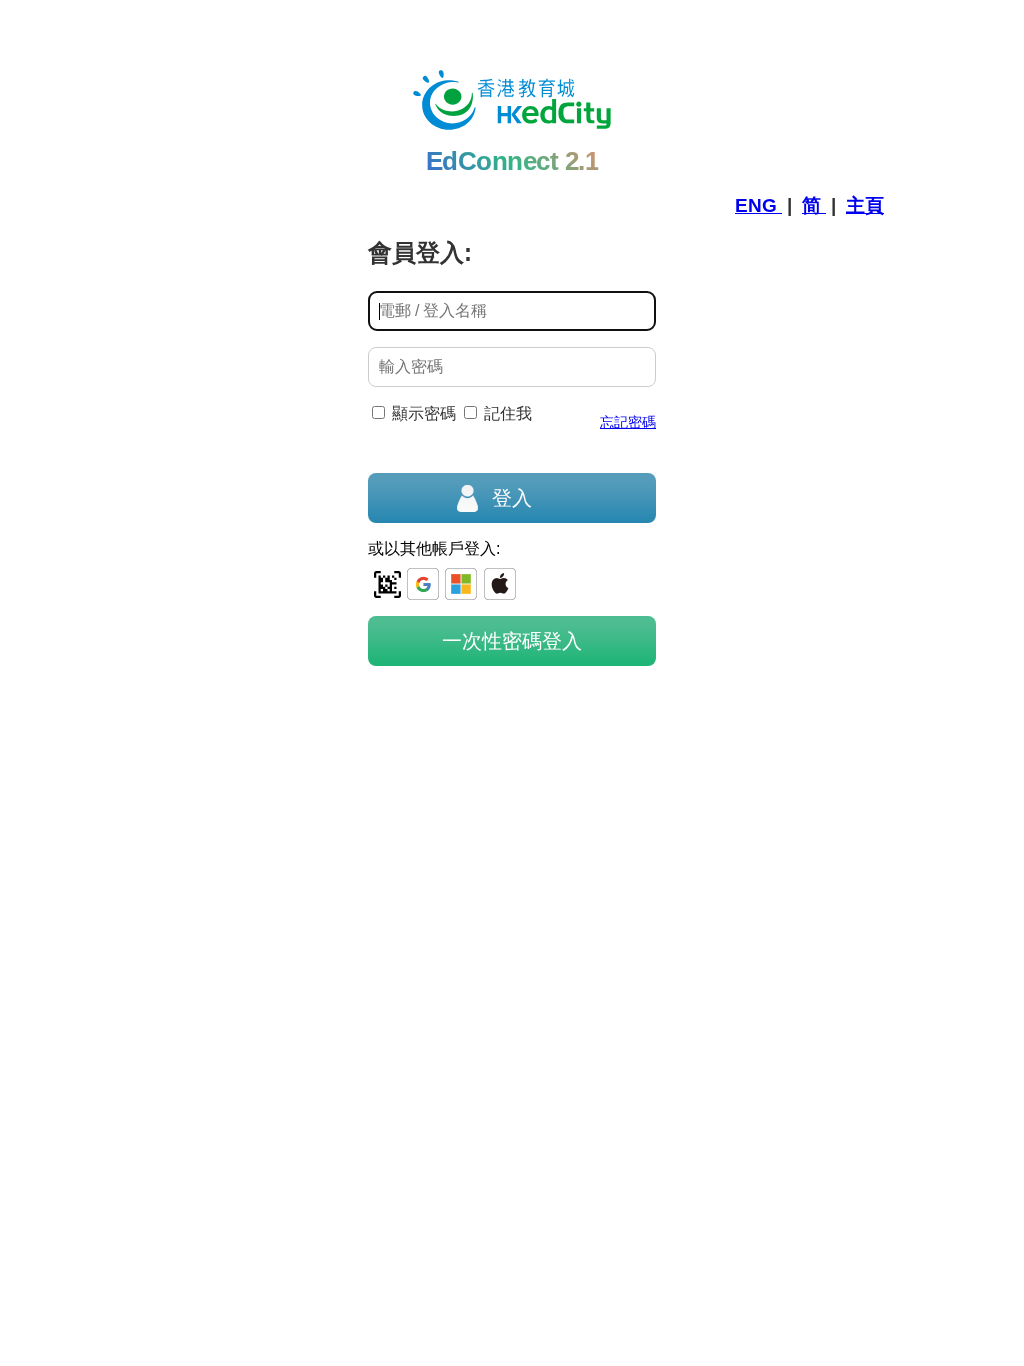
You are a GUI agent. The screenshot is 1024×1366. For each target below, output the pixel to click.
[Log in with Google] (423, 584)
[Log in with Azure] (461, 584)
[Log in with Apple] (500, 584)
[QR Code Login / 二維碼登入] (387, 584)
